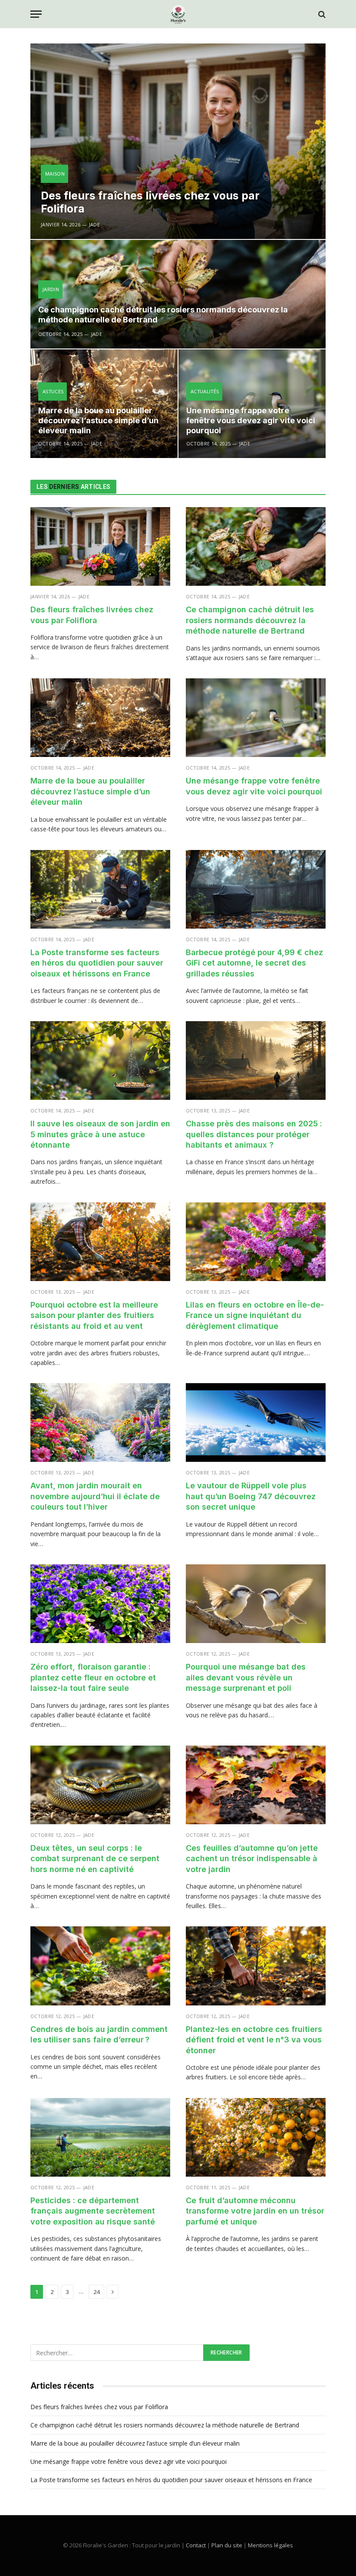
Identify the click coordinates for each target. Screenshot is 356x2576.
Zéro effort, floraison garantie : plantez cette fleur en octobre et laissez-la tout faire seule (93, 1677)
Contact (196, 2545)
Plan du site (227, 2545)
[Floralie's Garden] (178, 14)
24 (96, 2292)
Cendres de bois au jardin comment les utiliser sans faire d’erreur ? (99, 2034)
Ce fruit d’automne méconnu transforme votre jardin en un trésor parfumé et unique (255, 2211)
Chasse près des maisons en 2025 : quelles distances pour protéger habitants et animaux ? (254, 1134)
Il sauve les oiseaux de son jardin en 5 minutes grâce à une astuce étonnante (100, 1134)
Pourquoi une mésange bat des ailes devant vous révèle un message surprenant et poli (246, 1677)
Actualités (205, 391)
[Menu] (36, 14)
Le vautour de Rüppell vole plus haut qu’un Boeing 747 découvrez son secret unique (251, 1496)
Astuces (53, 391)
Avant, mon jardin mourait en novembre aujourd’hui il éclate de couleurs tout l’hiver (95, 1496)
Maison (55, 174)
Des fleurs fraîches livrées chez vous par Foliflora (150, 202)
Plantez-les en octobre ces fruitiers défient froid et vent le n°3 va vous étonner (254, 2040)
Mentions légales (270, 2545)
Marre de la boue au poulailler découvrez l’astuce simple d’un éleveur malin (98, 420)
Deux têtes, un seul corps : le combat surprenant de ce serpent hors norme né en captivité (95, 1859)
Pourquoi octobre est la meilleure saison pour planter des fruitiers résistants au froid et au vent (94, 1315)
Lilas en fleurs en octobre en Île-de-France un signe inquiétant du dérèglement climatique (255, 1315)
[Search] (321, 14)
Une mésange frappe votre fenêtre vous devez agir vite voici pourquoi (251, 420)
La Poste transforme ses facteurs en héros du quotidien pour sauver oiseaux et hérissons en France (97, 963)
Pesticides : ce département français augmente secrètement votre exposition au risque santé (93, 2211)
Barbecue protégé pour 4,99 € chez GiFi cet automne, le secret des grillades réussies (254, 963)
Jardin (51, 289)
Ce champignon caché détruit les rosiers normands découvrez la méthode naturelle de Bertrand (163, 315)
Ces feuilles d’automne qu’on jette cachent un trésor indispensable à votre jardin (252, 1859)
